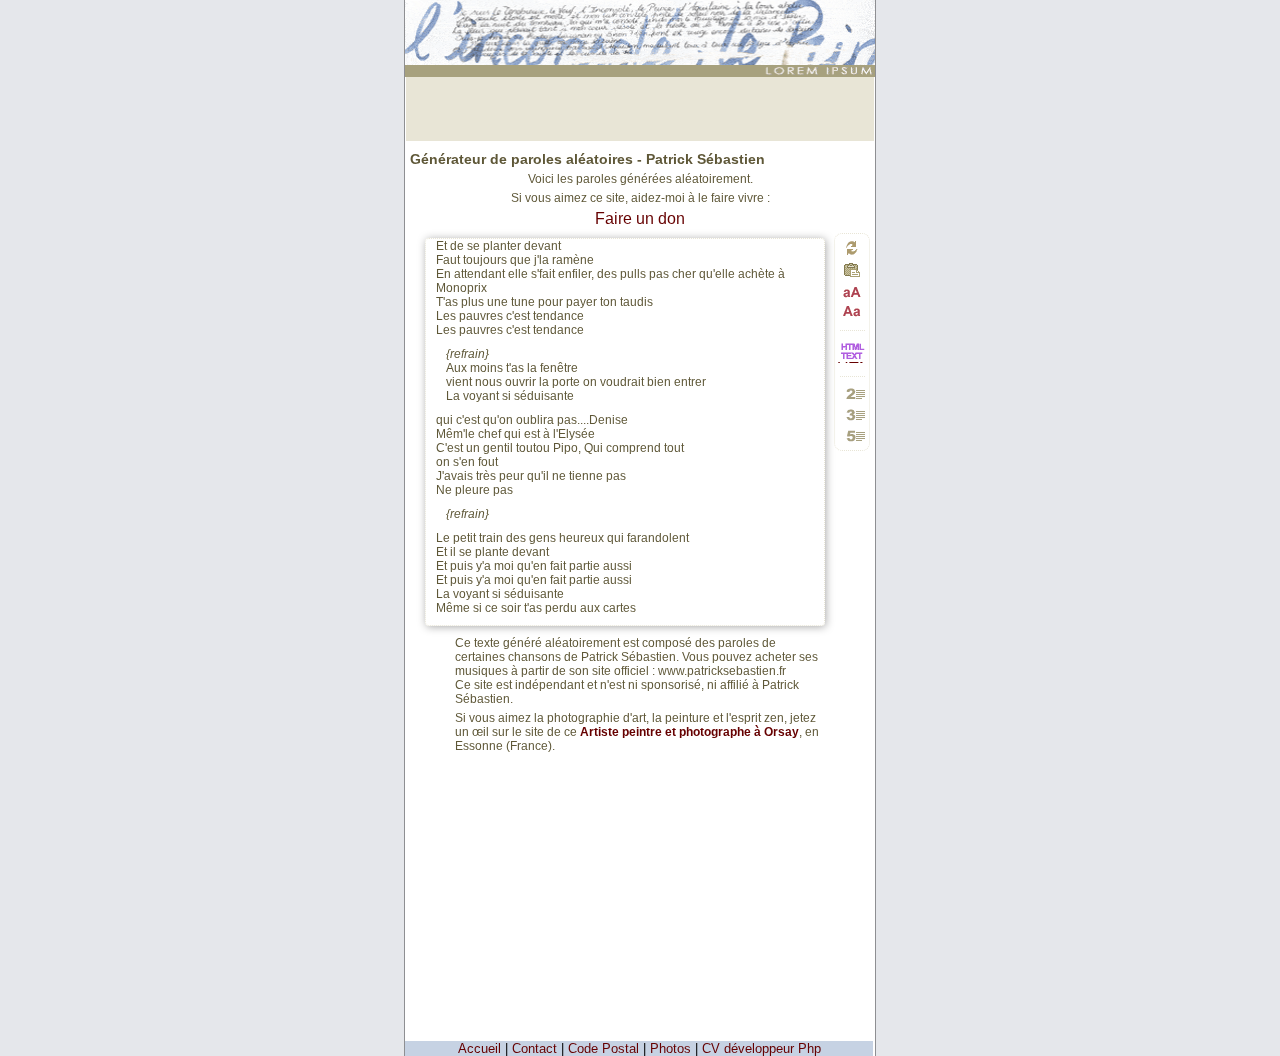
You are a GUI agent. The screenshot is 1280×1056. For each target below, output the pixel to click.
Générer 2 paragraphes (852, 393)
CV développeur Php (761, 1048)
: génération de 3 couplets (642, 17)
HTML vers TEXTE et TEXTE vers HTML (852, 361)
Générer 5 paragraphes (852, 435)
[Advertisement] (640, 107)
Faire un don (640, 218)
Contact (534, 1048)
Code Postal (603, 1048)
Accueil (479, 1048)
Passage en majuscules (852, 292)
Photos (670, 1048)
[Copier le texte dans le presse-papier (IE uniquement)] (852, 275)
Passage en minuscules (852, 310)
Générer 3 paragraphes (852, 414)
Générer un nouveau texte (852, 247)
